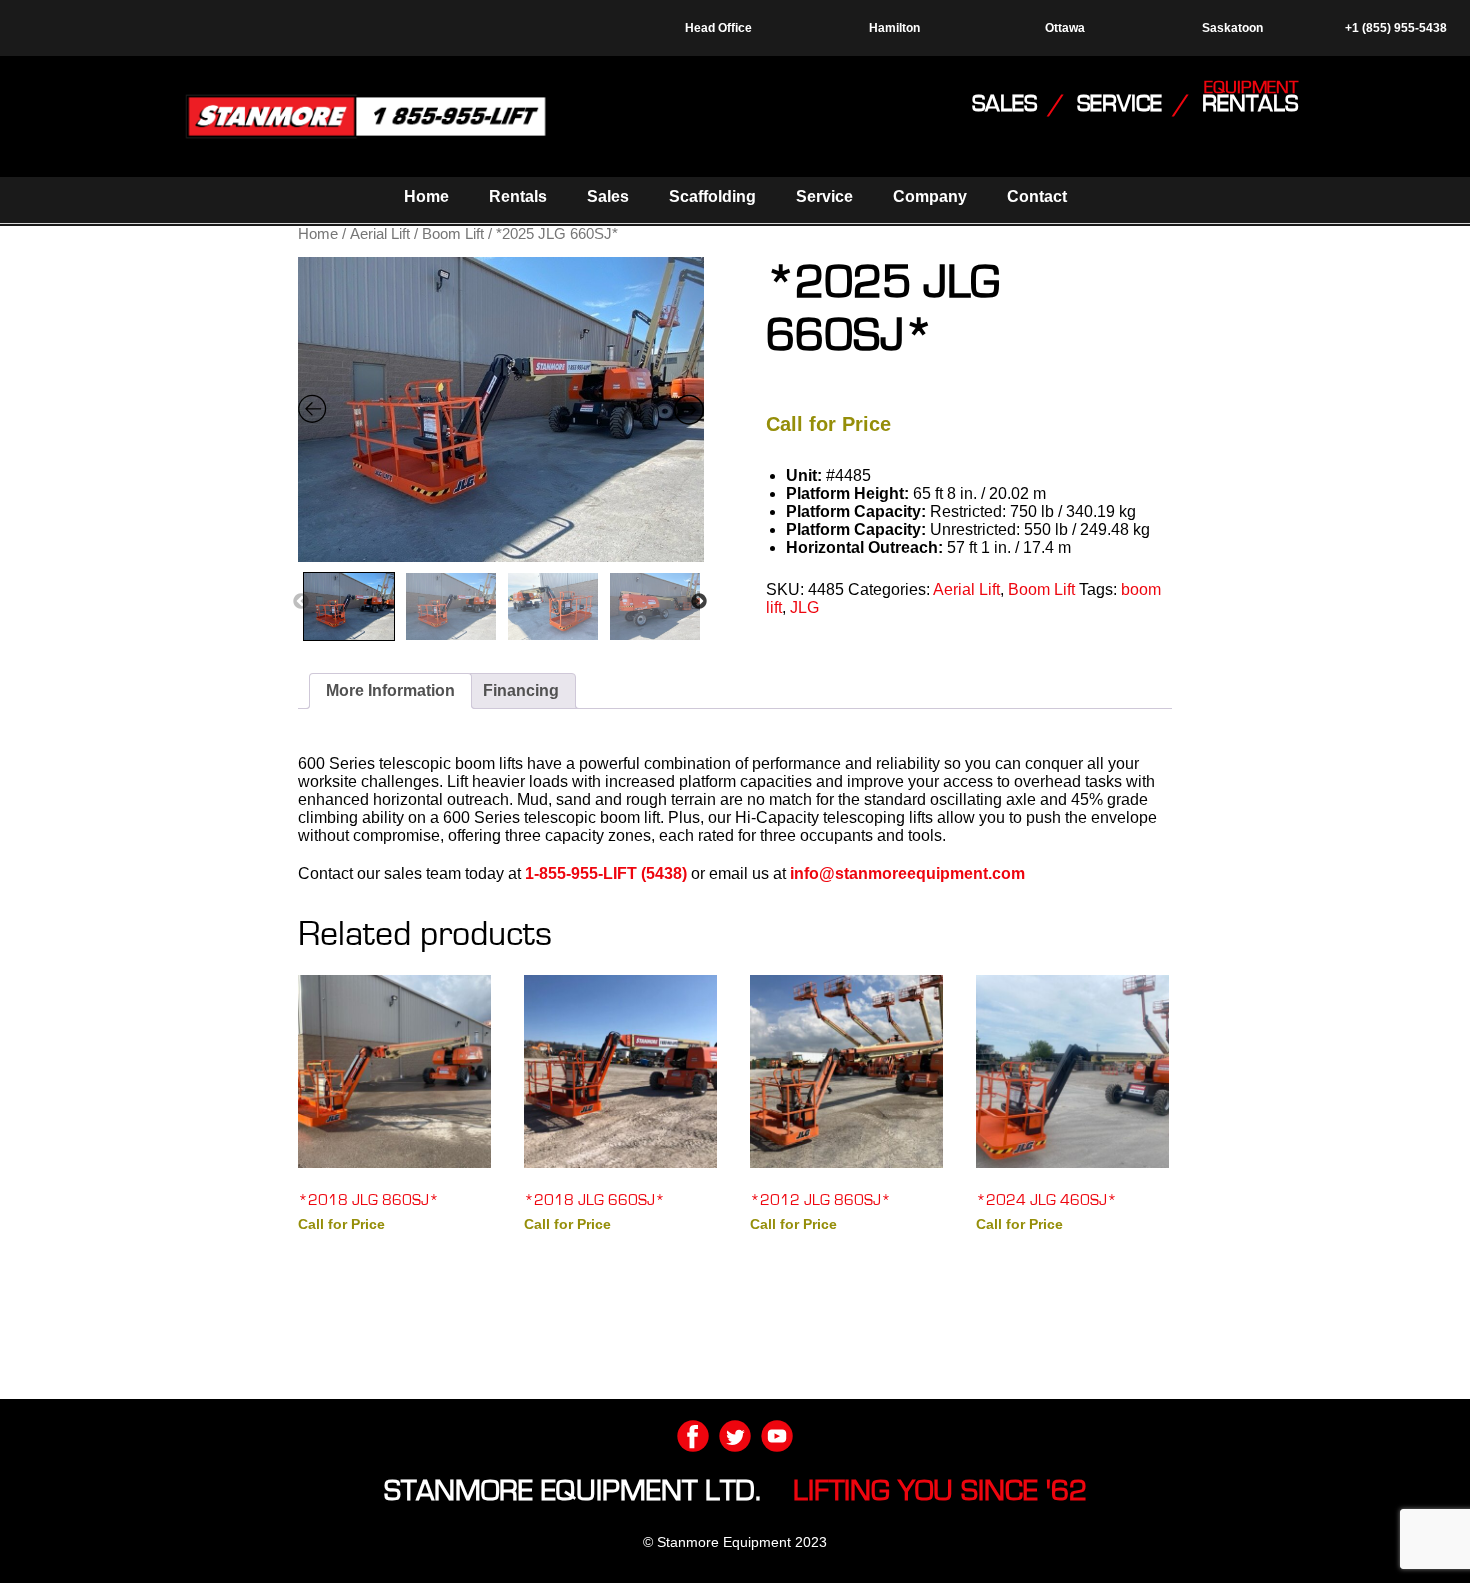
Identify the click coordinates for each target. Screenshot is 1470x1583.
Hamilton (894, 28)
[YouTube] (777, 1436)
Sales (608, 196)
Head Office (718, 28)
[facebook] (693, 1436)
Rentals (518, 196)
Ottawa (1065, 28)
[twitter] (735, 1436)
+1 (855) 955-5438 (1394, 28)
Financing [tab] (521, 690)
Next (699, 602)
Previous (301, 602)
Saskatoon (1232, 28)
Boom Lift (453, 234)
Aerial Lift (380, 234)
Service (824, 196)
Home (426, 196)
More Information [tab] (390, 690)
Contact (1037, 196)
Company (930, 196)
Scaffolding (712, 196)
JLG (804, 607)
